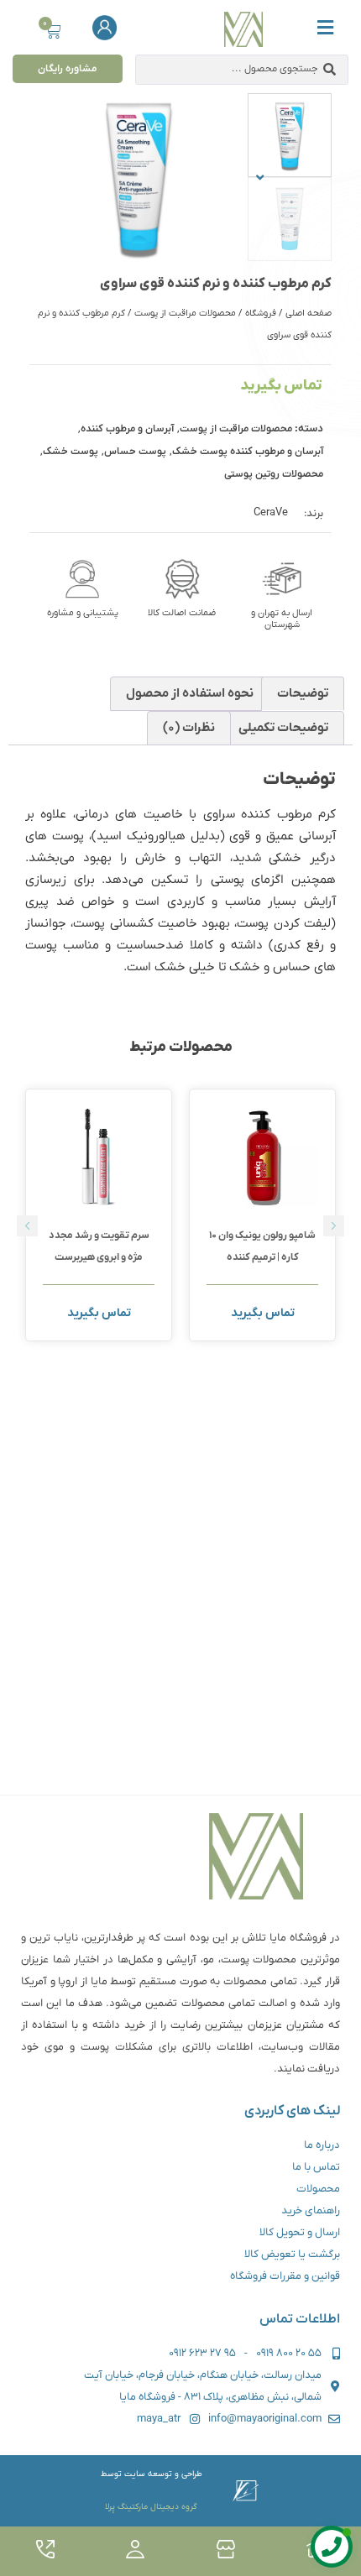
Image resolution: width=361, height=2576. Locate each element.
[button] (260, 177)
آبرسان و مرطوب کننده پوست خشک (248, 452)
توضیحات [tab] (303, 693)
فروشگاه (261, 313)
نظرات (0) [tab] (189, 728)
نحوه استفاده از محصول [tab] (190, 693)
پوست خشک (71, 452)
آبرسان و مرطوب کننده (127, 429)
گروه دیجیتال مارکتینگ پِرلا (151, 2507)
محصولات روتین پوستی (274, 474)
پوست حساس (135, 452)
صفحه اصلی (309, 313)
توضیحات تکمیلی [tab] (283, 728)
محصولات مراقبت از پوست (185, 313)
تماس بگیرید (281, 386)
